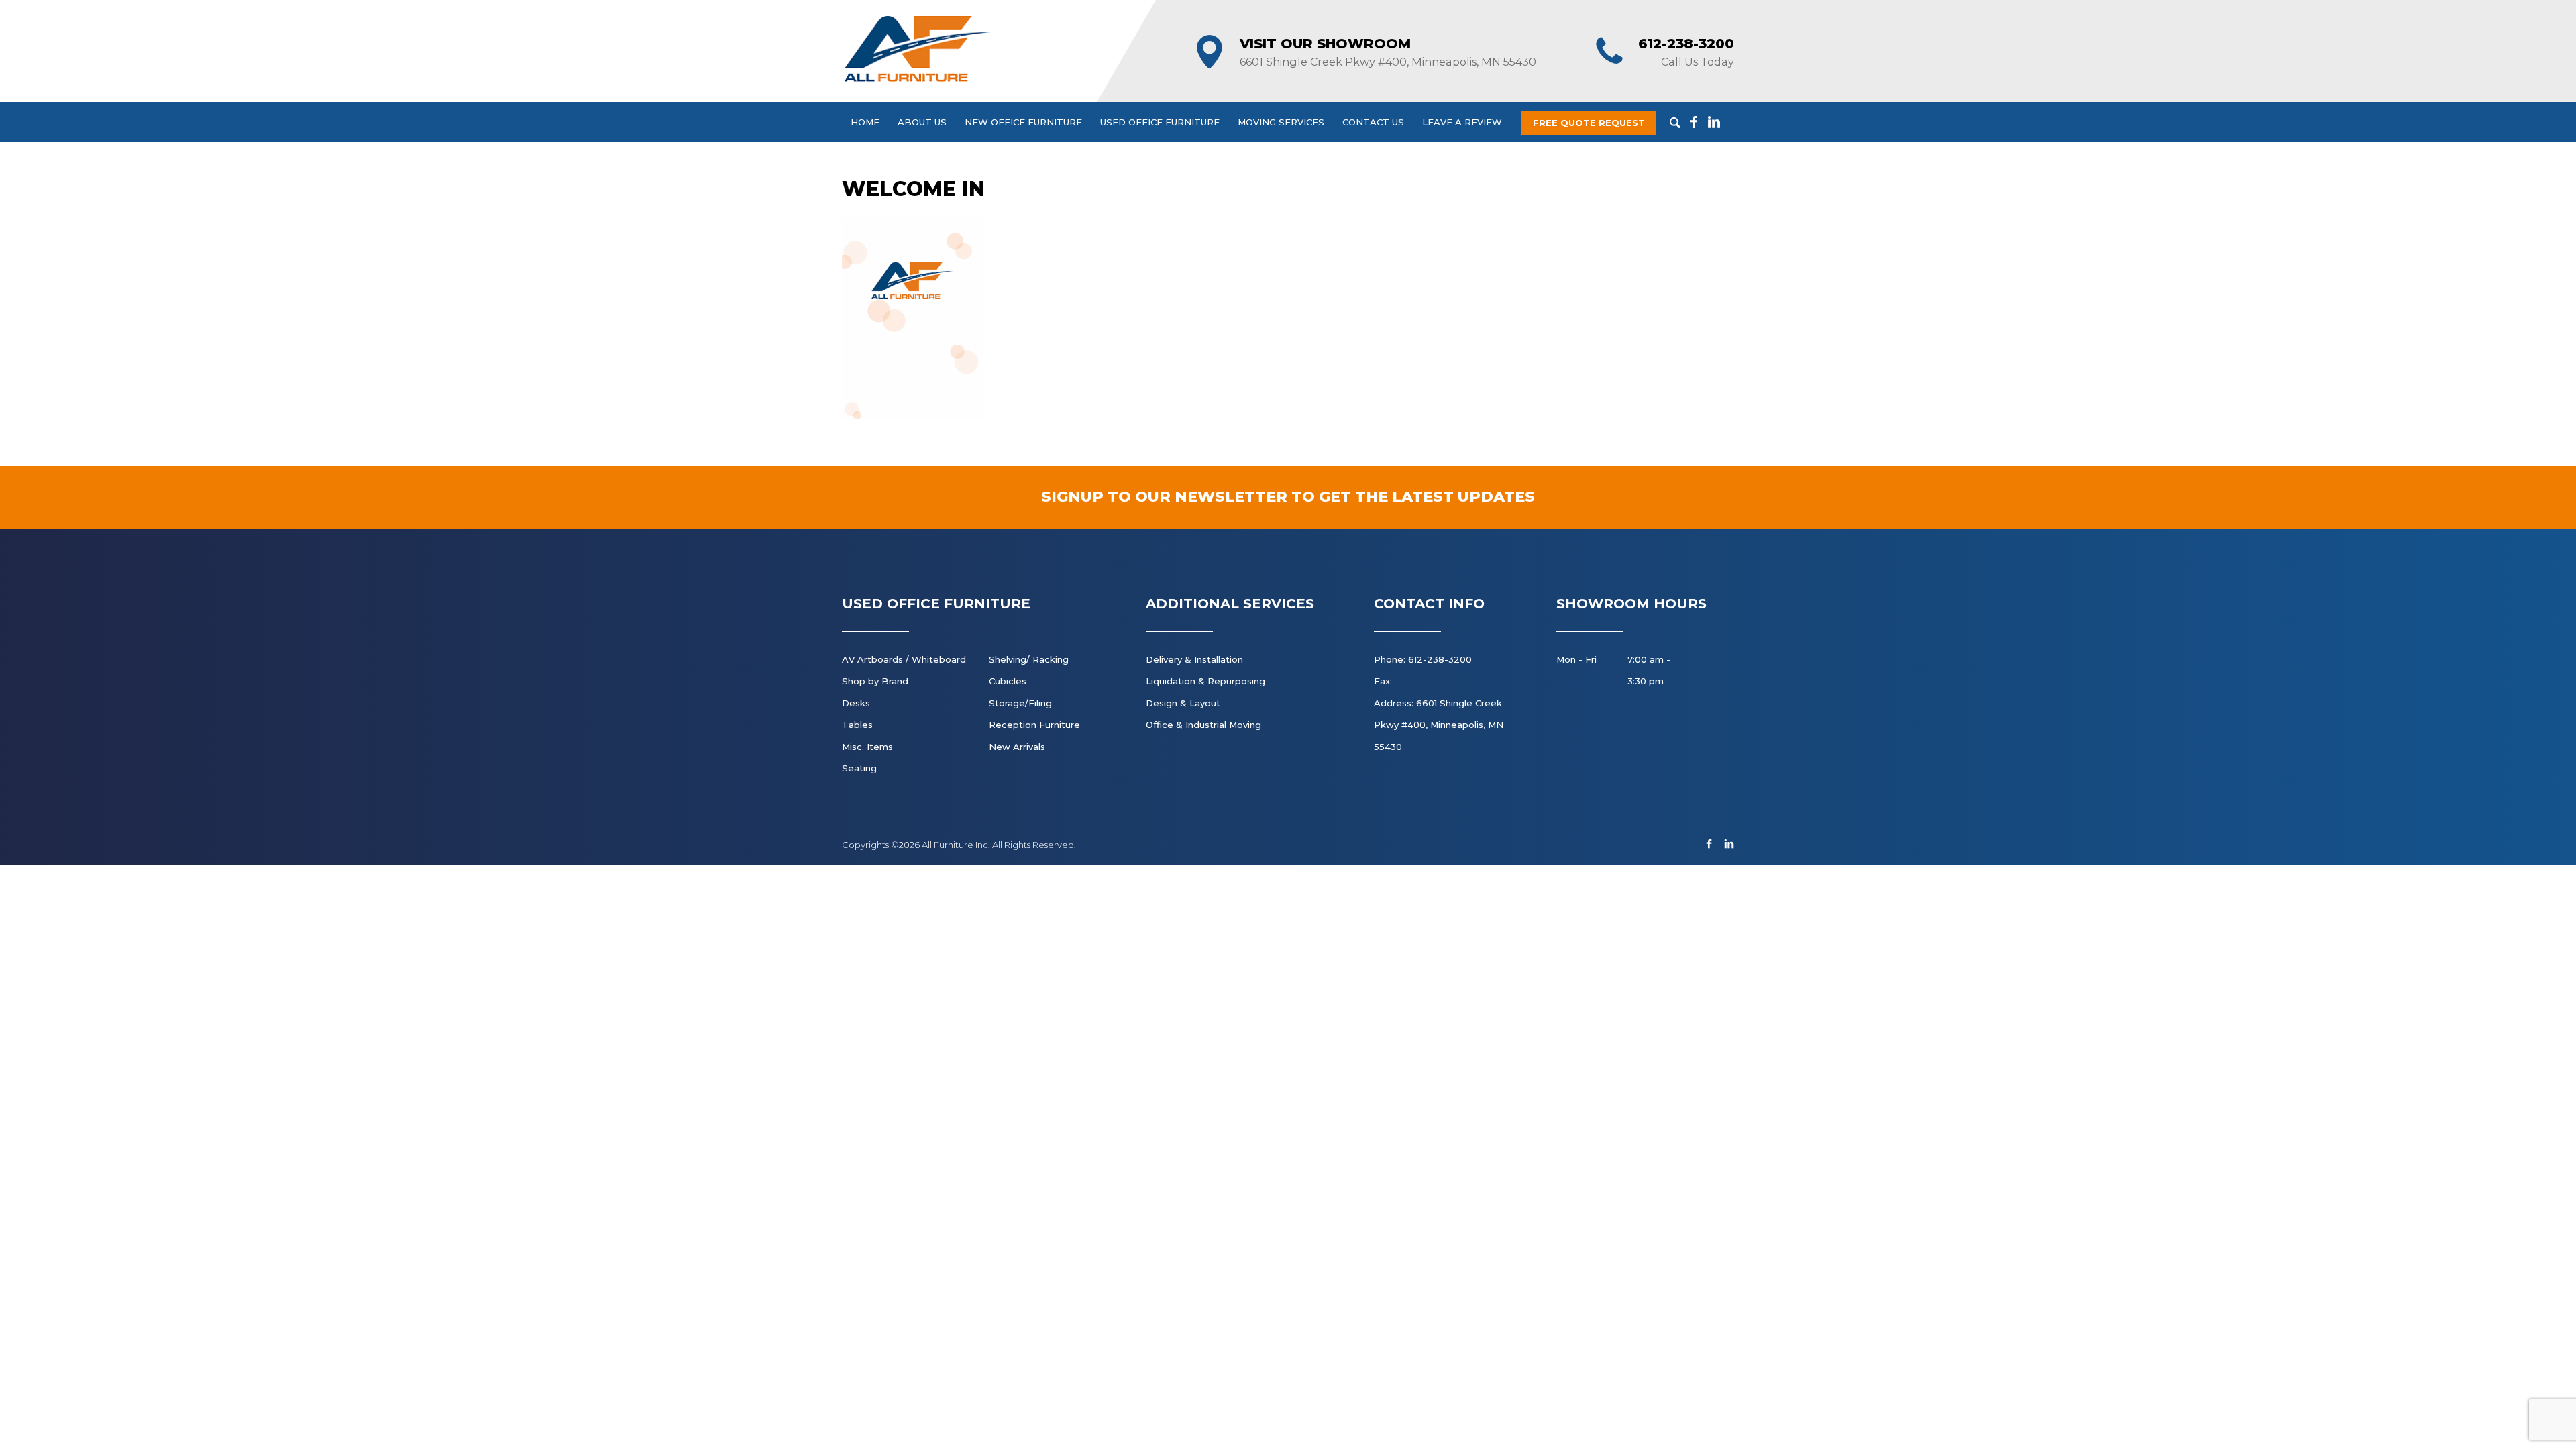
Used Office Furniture (1160, 122)
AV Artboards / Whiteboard (904, 659)
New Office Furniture (1023, 122)
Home (865, 122)
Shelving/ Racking (1029, 659)
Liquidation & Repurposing (1205, 681)
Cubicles (1008, 681)
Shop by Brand (875, 681)
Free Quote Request (1589, 123)
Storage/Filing (1020, 703)
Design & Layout (1183, 703)
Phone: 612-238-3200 (1423, 659)
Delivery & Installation (1194, 659)
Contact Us (1373, 122)
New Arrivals (1017, 747)
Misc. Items (867, 747)
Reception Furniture (1034, 724)
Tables (857, 724)
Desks (856, 703)
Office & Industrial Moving (1203, 724)
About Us (922, 122)
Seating (859, 768)
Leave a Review (1462, 122)
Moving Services (1281, 122)
